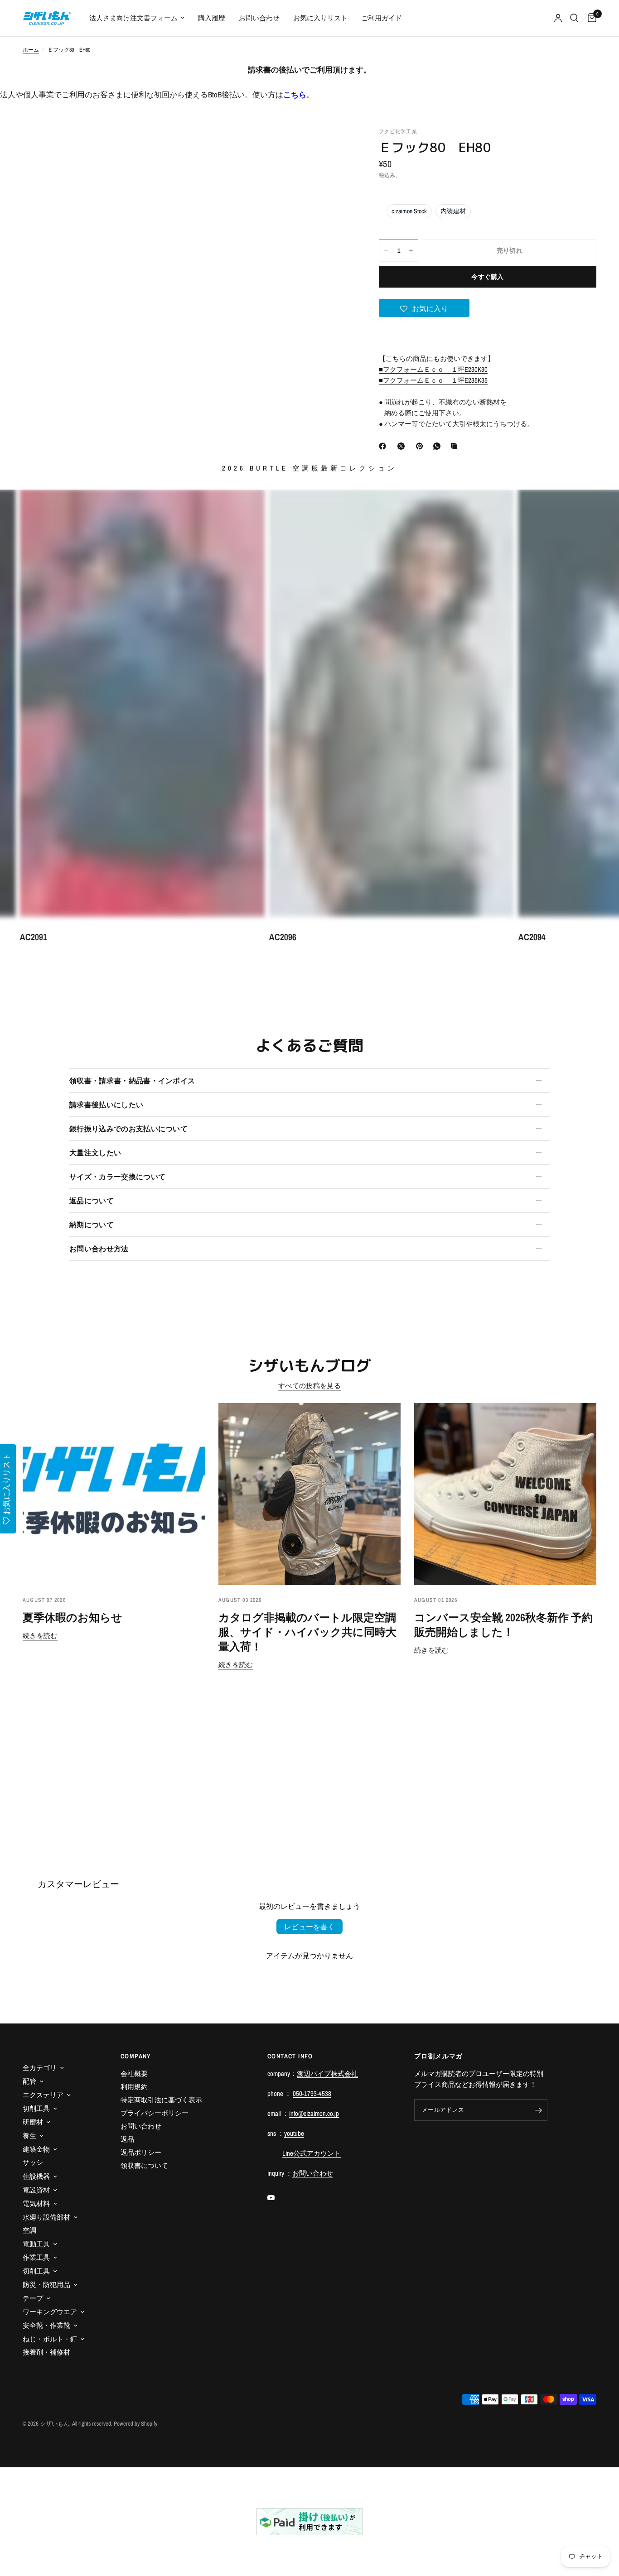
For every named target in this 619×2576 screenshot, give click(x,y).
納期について (92, 1225)
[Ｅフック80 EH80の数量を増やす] (411, 250)
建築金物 (36, 2149)
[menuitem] (137, 18)
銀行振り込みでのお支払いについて (128, 1129)
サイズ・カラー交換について (117, 1177)
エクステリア (43, 2095)
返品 (127, 2139)
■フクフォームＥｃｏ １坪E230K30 (433, 369)
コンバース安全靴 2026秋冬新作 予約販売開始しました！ (503, 1624)
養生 (29, 2136)
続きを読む (40, 1636)
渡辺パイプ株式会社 (327, 2074)
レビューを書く (309, 1927)
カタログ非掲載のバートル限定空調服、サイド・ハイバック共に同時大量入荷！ (307, 1632)
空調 (29, 2230)
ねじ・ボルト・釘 (50, 2339)
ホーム (31, 50)
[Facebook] (384, 446)
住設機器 (36, 2176)
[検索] (574, 18)
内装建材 (453, 211)
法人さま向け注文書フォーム (133, 18)
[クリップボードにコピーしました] (456, 446)
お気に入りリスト (320, 18)
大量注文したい (95, 1153)
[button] (424, 308)
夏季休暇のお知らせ (73, 1617)
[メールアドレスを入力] (538, 2110)
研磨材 (33, 2122)
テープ (33, 2298)
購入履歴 (212, 18)
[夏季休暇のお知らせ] (114, 1494)
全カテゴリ (40, 2068)
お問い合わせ (259, 18)
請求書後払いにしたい (106, 1105)
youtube (294, 2133)
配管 (29, 2081)
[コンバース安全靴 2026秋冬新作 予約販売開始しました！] (505, 1494)
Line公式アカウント (312, 2153)
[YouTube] (277, 2198)
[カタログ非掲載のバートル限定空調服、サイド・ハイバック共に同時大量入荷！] (309, 1494)
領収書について (144, 2165)
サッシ (33, 2162)
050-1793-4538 (312, 2093)
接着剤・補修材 (46, 2352)
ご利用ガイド (382, 18)
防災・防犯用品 (46, 2285)
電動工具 (36, 2244)
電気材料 (36, 2204)
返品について (92, 1201)
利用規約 (134, 2087)
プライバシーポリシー (155, 2113)
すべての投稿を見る (309, 1386)
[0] (590, 18)
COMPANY (136, 2056)
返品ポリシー (141, 2152)
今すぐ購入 (487, 277)
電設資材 (36, 2190)
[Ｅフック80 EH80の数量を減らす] (386, 250)
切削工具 (36, 2108)
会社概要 (134, 2074)
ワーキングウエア (50, 2312)
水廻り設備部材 (46, 2217)
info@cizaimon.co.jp (314, 2113)
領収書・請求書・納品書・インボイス (132, 1081)
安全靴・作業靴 (46, 2325)
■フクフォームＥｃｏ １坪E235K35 (433, 380)
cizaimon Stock (409, 211)
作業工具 (36, 2257)
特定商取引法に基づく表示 (161, 2100)
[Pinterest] (421, 446)
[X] (403, 446)
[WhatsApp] (439, 446)
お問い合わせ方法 (99, 1249)
